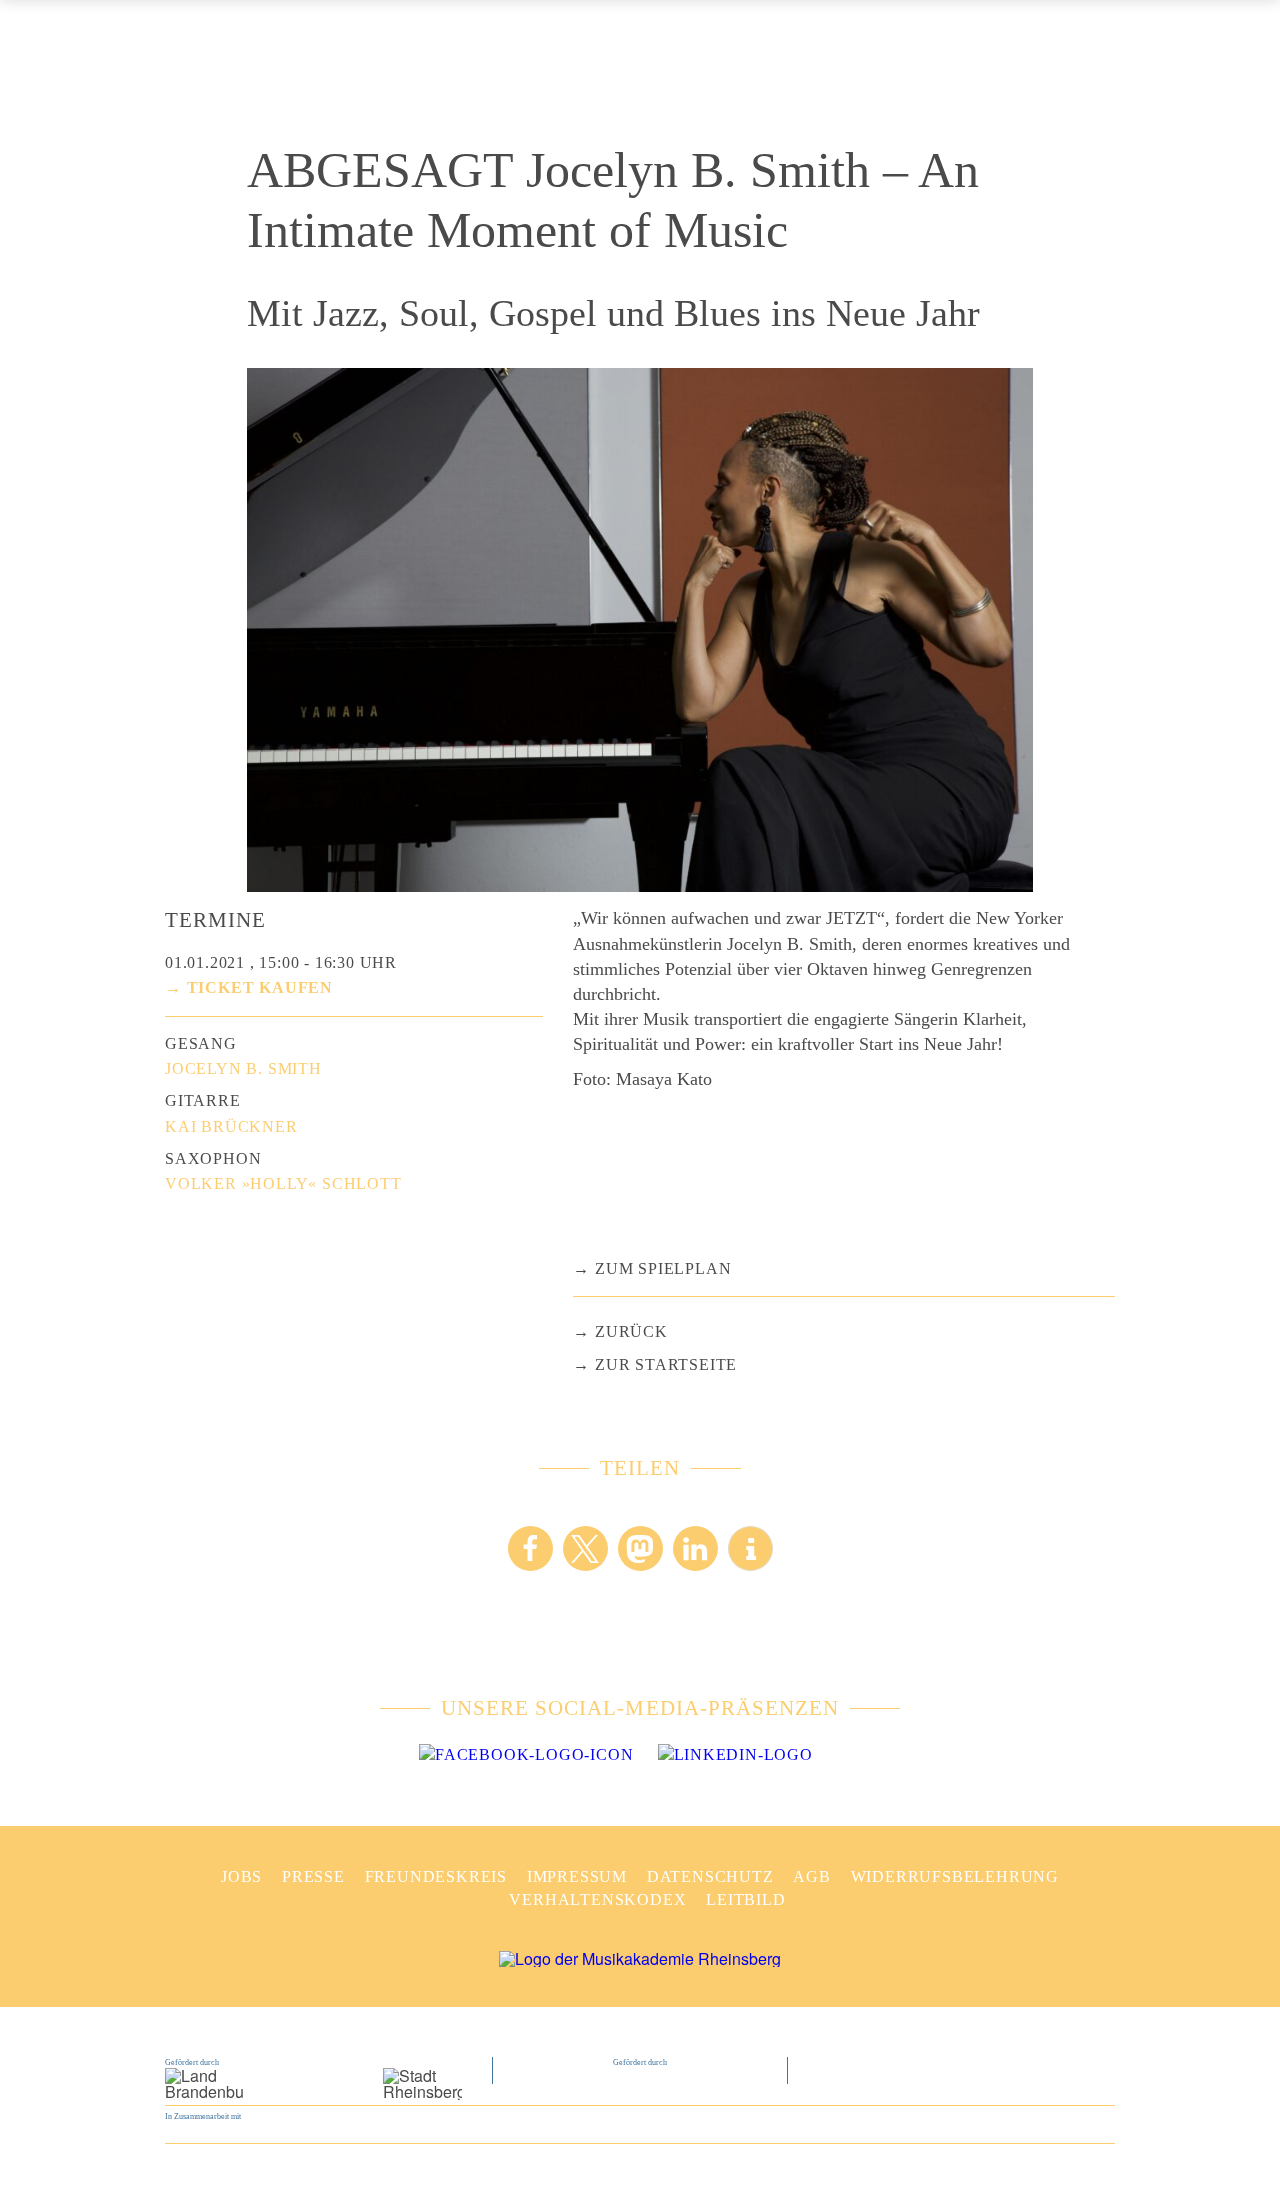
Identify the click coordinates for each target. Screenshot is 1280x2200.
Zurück (631, 1331)
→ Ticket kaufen (249, 987)
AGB (811, 1876)
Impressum (577, 1876)
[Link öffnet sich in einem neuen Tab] (526, 1755)
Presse (313, 1876)
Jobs (241, 1876)
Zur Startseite (666, 1364)
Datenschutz (710, 1876)
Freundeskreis (436, 1876)
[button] (530, 1548)
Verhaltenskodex (597, 1899)
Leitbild (745, 1899)
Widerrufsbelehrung (955, 1876)
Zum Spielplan (663, 1268)
